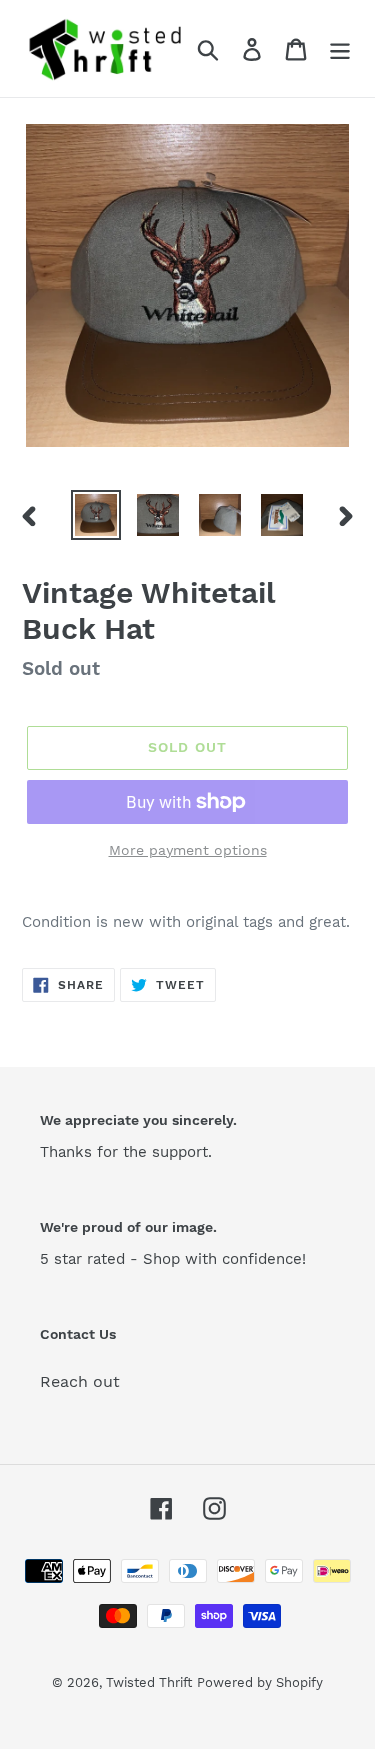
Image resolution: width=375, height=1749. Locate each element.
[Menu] (340, 48)
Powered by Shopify (260, 1682)
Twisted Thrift (149, 1682)
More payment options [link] (188, 850)
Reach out (80, 1381)
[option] (96, 515)
